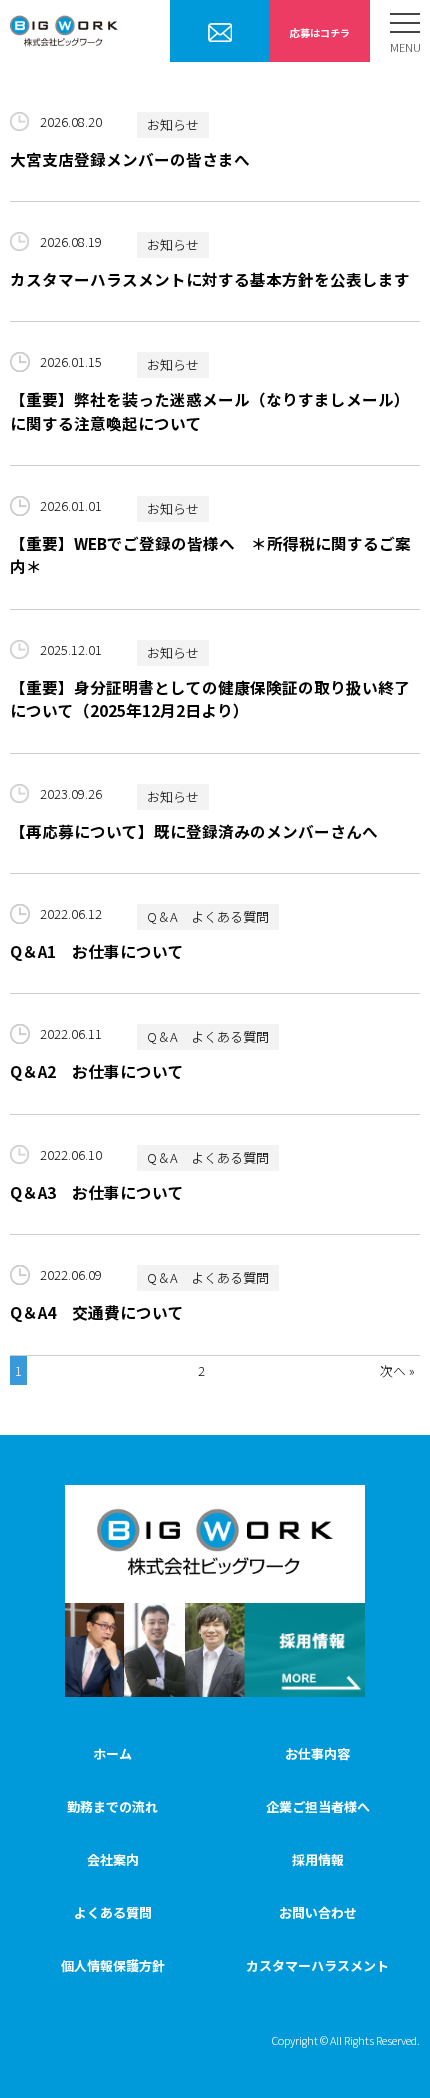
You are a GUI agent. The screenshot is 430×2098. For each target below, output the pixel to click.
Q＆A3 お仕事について (97, 1192)
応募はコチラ (320, 32)
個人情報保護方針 (113, 1965)
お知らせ (173, 124)
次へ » (397, 1370)
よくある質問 (113, 1912)
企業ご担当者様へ (220, 32)
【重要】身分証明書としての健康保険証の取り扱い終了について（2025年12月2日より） (210, 698)
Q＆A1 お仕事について (97, 951)
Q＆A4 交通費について (97, 1312)
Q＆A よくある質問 (208, 916)
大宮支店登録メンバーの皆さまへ (130, 159)
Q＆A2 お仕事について (97, 1071)
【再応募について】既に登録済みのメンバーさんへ (194, 831)
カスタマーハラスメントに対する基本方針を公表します (210, 279)
